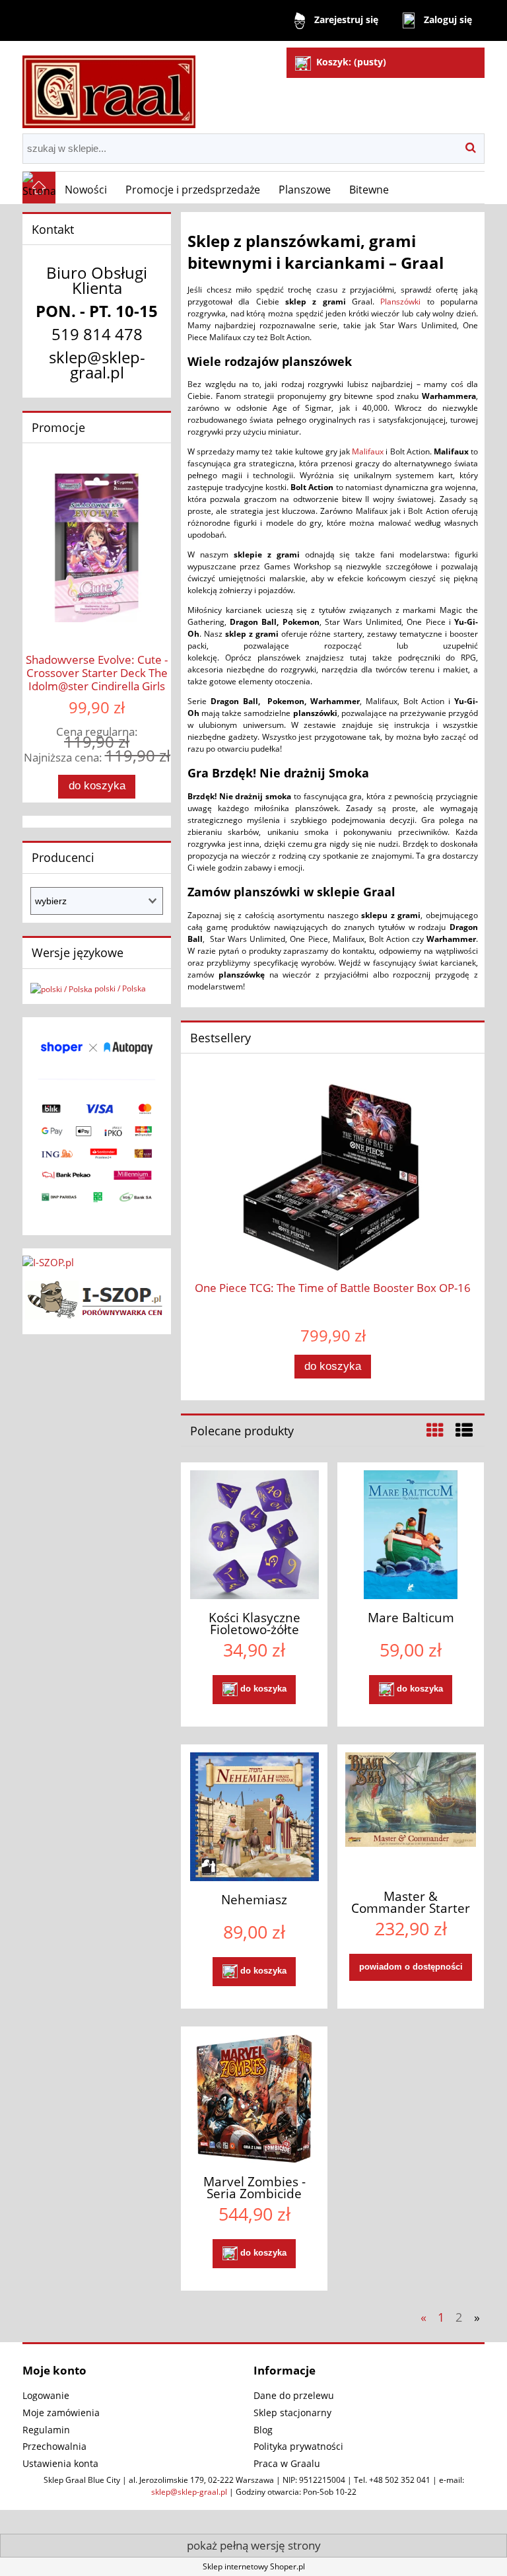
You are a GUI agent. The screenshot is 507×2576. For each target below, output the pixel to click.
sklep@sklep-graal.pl (189, 2492)
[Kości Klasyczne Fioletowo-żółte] (254, 1535)
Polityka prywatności (298, 2446)
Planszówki (400, 302)
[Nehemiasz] (254, 1817)
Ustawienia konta (60, 2463)
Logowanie (46, 2395)
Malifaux (368, 451)
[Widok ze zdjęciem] (435, 1430)
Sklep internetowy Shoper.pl (254, 2566)
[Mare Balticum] (411, 1535)
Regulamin (46, 2430)
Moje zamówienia (61, 2413)
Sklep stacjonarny (292, 2413)
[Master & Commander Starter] (411, 1815)
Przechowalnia (54, 2446)
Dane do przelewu (294, 2395)
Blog (263, 2430)
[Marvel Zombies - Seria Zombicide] (254, 2099)
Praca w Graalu (287, 2463)
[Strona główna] (109, 86)
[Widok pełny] (464, 1430)
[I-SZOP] (97, 1298)
